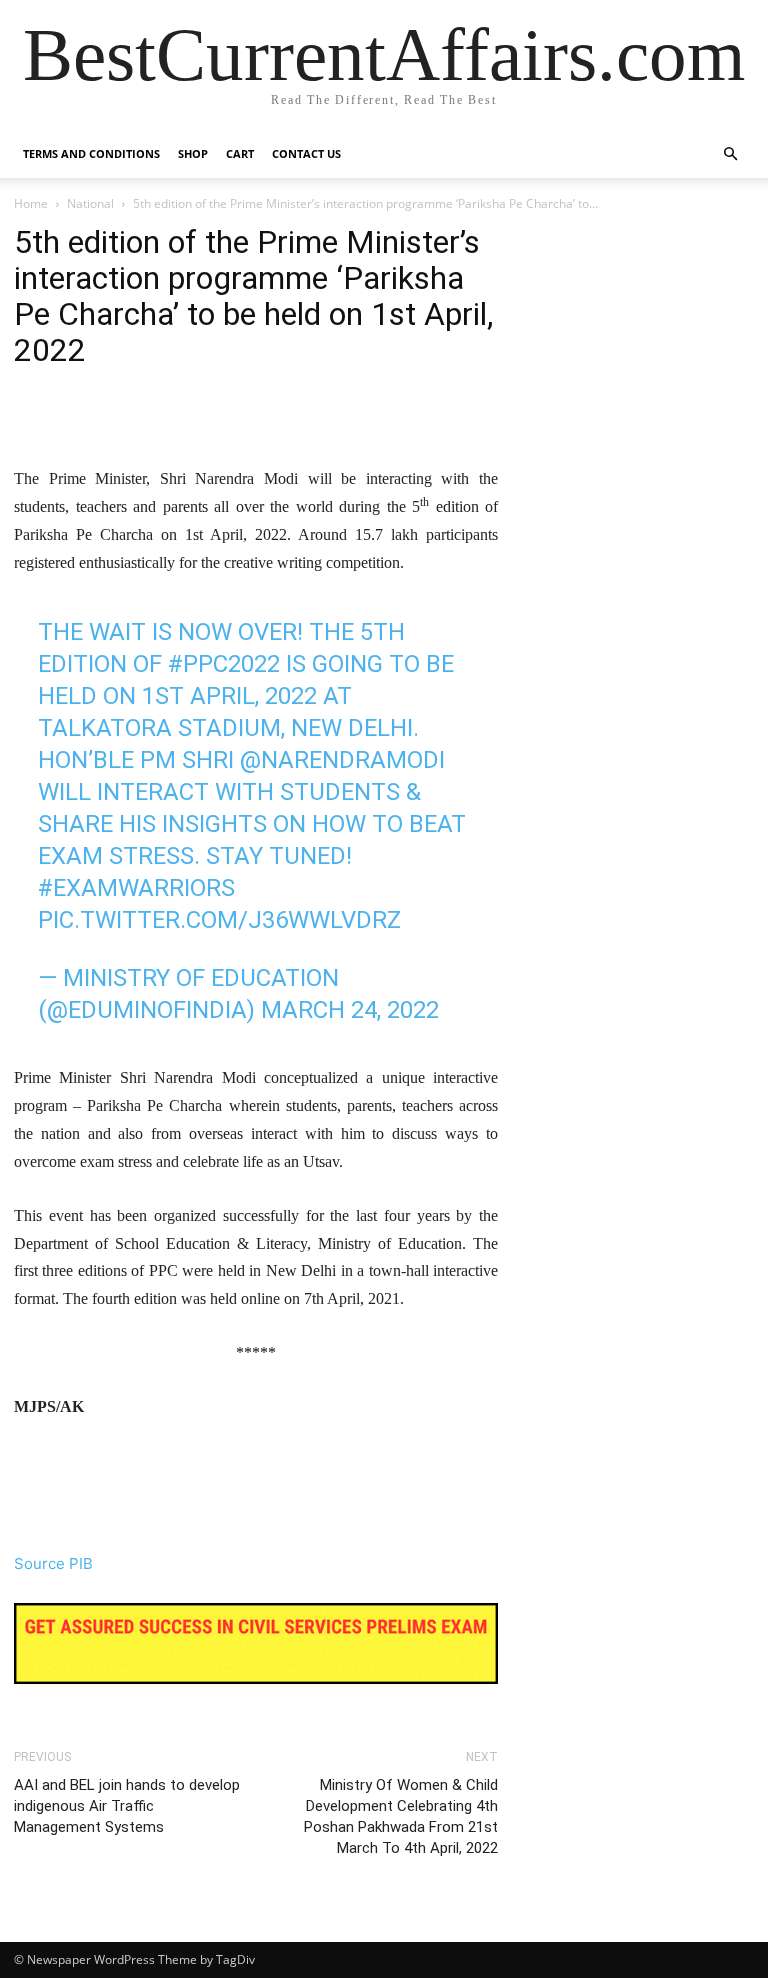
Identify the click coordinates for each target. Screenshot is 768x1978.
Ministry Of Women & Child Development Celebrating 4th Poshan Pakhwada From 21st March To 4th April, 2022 (401, 1816)
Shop (193, 153)
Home (31, 203)
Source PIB (53, 1563)
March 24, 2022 (350, 1010)
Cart (240, 153)
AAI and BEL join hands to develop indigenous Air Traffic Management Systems (127, 1806)
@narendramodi (342, 760)
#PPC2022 (224, 664)
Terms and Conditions (91, 153)
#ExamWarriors (136, 888)
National (90, 203)
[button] (730, 154)
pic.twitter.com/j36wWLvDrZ (219, 920)
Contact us (306, 153)
